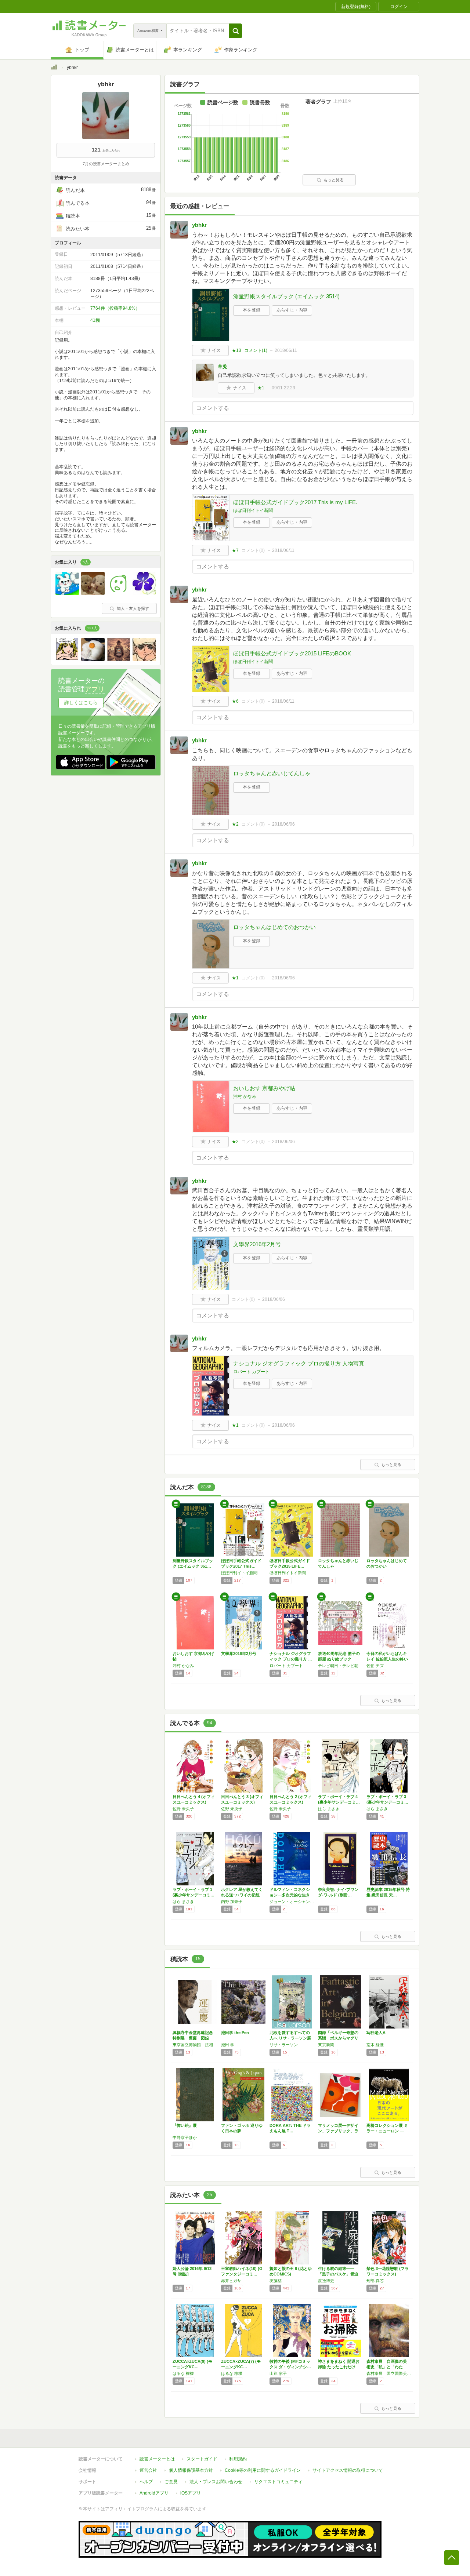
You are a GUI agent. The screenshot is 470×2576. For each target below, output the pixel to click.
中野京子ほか (185, 2137)
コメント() (256, 350)
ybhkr (199, 225)
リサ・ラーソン (284, 2045)
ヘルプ (146, 2482)
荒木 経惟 (375, 2045)
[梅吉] (93, 593)
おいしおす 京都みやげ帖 (264, 1088)
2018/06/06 (283, 824)
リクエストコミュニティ (278, 2482)
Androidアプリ (154, 2493)
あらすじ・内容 (292, 310)
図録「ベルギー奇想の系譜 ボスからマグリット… (338, 2038)
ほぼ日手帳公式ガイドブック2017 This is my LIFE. (295, 502)
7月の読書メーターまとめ (106, 164)
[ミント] (67, 593)
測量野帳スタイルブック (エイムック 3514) (286, 296)
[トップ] (54, 68)
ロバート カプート (251, 1372)
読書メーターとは (157, 2459)
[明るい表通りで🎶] (93, 659)
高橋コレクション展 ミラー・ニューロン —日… (387, 2131)
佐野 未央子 (183, 1809)
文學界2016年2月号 (257, 1244)
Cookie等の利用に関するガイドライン (263, 2470)
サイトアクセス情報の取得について (348, 2470)
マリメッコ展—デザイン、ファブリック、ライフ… (338, 2131)
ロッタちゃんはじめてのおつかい (274, 927)
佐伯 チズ (375, 1666)
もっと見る (334, 180)
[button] (236, 31)
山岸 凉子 (278, 2373)
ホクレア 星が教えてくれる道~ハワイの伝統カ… (242, 1895)
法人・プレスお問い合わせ (216, 2482)
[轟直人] (144, 659)
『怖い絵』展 (185, 2125)
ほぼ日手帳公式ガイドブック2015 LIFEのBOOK (292, 653)
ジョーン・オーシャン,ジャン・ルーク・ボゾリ (292, 1902)
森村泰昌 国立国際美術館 (389, 2373)
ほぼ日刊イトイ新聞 (253, 510)
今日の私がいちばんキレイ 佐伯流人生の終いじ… (387, 1659)
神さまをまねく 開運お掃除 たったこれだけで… (339, 2367)
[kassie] (119, 593)
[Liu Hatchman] (119, 659)
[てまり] (144, 593)
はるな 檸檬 (183, 2373)
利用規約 (238, 2459)
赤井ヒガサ (231, 2281)
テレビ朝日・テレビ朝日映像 (340, 1666)
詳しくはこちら (81, 703)
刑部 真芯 (375, 2281)
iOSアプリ (191, 2493)
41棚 (95, 320)
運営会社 (148, 2470)
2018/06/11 (286, 350)
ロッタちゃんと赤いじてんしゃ (272, 773)
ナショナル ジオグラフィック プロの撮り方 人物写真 (299, 1363)
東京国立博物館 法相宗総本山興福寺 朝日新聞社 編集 (195, 2045)
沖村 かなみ (245, 1096)
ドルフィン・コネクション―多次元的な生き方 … (290, 1895)
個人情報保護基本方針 (191, 2470)
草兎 (223, 367)
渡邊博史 (326, 2281)
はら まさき (329, 1809)
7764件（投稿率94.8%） (115, 308)
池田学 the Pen (235, 2033)
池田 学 (228, 2045)
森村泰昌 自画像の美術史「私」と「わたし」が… (387, 2367)
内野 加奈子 (232, 1902)
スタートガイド (202, 2459)
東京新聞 (326, 2045)
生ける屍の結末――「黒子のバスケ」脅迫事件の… (338, 2274)
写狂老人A (376, 2033)
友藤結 (276, 2281)
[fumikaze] (67, 659)
